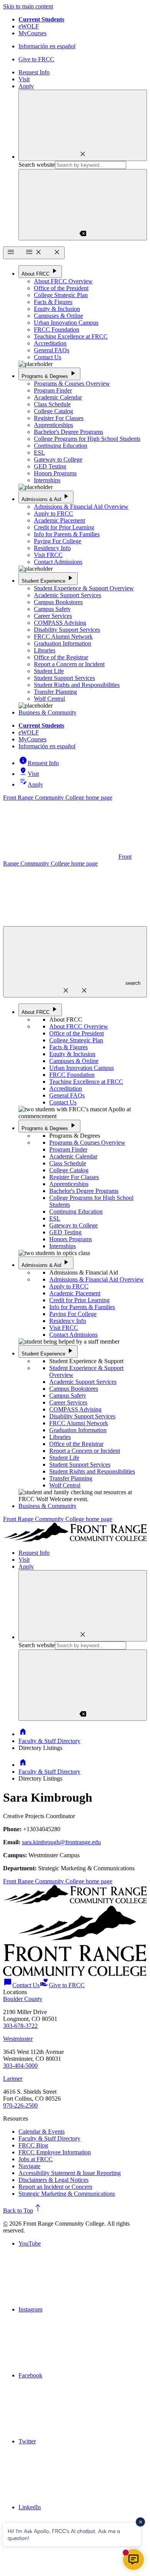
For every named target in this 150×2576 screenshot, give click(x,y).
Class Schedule (52, 404)
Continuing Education (61, 446)
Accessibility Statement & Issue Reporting (70, 2173)
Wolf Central (49, 699)
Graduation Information (62, 643)
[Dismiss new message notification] (140, 2522)
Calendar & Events (42, 2132)
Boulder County (23, 1999)
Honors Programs (55, 473)
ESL (39, 453)
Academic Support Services (67, 595)
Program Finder (53, 390)
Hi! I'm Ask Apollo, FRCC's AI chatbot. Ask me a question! (64, 2534)
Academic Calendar (58, 397)
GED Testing (50, 466)
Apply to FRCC (53, 513)
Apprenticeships (53, 425)
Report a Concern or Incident (69, 664)
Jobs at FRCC (36, 2159)
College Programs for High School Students (87, 439)
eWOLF (29, 26)
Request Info (34, 72)
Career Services (53, 616)
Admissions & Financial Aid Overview (81, 507)
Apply (26, 86)
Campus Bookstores (58, 602)
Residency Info (52, 548)
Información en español (47, 46)
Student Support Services (64, 678)
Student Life (49, 671)
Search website (37, 165)
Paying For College (57, 541)
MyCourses (32, 33)
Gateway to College (58, 459)
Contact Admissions (58, 562)
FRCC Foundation (57, 329)
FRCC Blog (33, 2145)
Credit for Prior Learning (64, 527)
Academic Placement (59, 520)
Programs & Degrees (49, 374)
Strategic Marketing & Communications (67, 2194)
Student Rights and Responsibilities (77, 685)
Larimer (13, 2079)
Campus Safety (52, 609)
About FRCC (40, 271)
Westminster (18, 2039)
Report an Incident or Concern (55, 2187)
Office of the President (61, 288)
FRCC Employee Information (55, 2152)
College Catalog (53, 411)
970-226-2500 (20, 2105)
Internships (47, 480)
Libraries (45, 650)
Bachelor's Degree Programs (68, 432)
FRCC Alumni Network (63, 637)
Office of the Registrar (61, 657)
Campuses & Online (58, 316)
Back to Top (23, 2210)
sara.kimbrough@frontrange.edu (61, 1842)
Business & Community (47, 712)
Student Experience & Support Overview (84, 588)
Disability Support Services (67, 630)
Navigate (29, 2166)
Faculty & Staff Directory (49, 1741)
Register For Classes (59, 418)
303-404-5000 (20, 2066)
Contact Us (47, 357)
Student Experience (48, 578)
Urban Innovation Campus (66, 323)
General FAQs (52, 350)
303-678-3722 (20, 2026)
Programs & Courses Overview (72, 384)
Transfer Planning (55, 692)
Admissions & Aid (46, 497)
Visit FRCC (48, 555)
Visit (24, 79)
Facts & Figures (53, 302)
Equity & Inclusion (57, 309)
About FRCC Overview (63, 281)
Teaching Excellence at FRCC (71, 336)
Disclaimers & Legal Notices (53, 2180)
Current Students (41, 19)
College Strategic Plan (61, 295)
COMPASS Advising (60, 623)
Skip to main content (28, 6)
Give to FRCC (36, 59)
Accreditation (50, 343)
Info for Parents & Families (67, 534)
